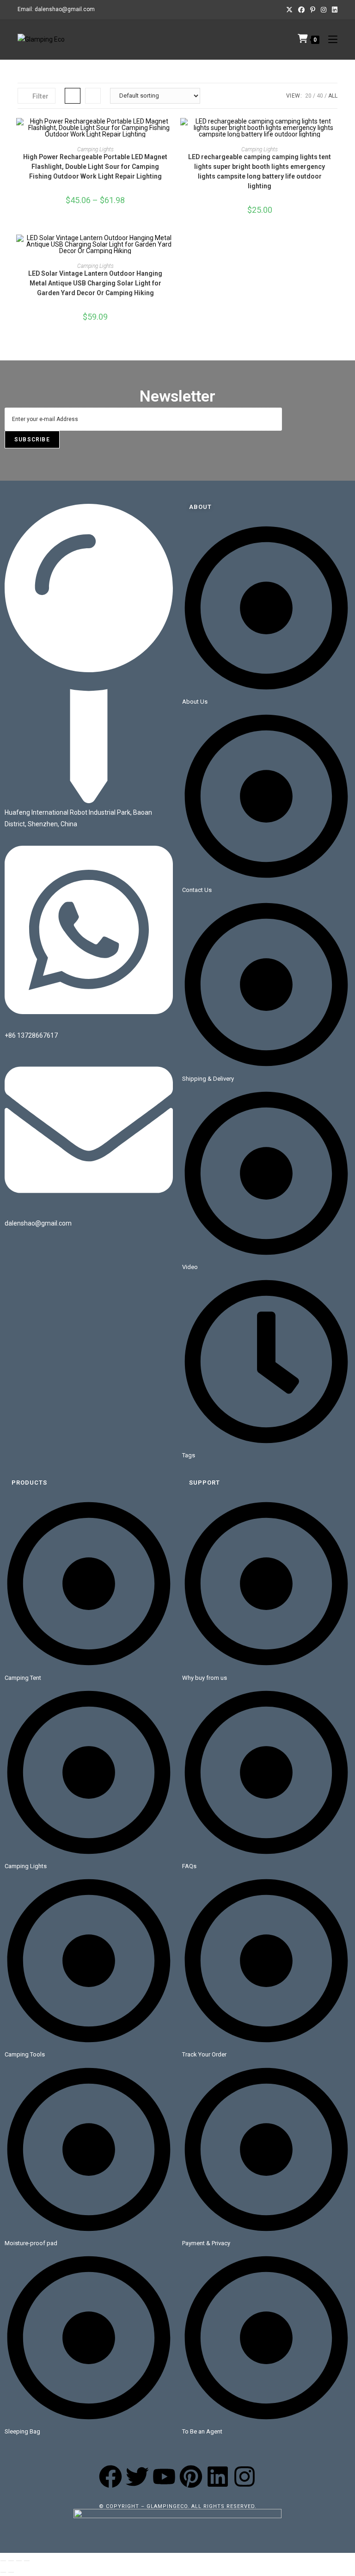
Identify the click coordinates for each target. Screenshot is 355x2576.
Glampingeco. (169, 2506)
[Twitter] (137, 2477)
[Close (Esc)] (27, 2561)
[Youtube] (164, 2477)
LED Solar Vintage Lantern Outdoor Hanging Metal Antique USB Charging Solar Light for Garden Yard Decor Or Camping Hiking (95, 283)
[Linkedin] (218, 2477)
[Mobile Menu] (329, 40)
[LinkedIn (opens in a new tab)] (333, 10)
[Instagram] (245, 2477)
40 (320, 96)
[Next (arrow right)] (11, 2572)
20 (308, 96)
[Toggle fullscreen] (11, 2561)
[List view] (93, 96)
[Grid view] (73, 96)
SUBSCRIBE (32, 440)
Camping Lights (95, 149)
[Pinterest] (191, 2477)
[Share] (19, 2561)
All (333, 96)
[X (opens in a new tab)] (289, 10)
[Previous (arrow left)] (3, 2572)
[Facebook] (110, 2477)
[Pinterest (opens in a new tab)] (313, 10)
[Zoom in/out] (3, 2561)
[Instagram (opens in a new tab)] (324, 10)
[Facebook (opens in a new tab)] (301, 10)
